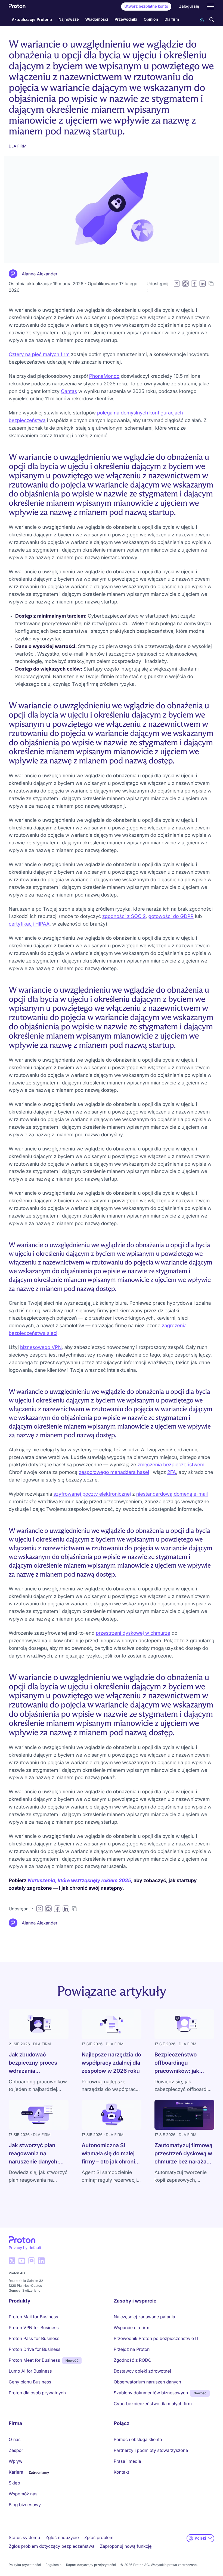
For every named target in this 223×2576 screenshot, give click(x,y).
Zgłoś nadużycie (62, 2537)
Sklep (14, 2483)
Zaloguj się (189, 6)
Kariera (16, 2472)
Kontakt (121, 2472)
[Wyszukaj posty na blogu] (212, 20)
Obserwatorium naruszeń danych (147, 2382)
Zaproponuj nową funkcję (126, 2546)
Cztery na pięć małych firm (39, 355)
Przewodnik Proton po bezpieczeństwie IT (156, 2338)
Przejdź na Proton (132, 2349)
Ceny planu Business (30, 2382)
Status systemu (24, 2537)
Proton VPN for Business (34, 2327)
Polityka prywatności (25, 2565)
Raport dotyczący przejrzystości (91, 2565)
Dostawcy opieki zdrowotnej (142, 2371)
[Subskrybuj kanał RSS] (202, 20)
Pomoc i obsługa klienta (138, 2439)
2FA (172, 1472)
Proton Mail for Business (33, 2317)
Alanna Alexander (40, 274)
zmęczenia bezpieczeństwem (171, 1465)
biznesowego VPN (41, 1347)
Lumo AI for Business (30, 2371)
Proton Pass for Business (34, 2338)
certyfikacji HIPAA (29, 924)
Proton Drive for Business (35, 2349)
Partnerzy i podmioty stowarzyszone (151, 2450)
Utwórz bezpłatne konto (146, 6)
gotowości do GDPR (171, 916)
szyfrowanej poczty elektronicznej (92, 1494)
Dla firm (172, 19)
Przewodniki (126, 19)
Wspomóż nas (23, 2494)
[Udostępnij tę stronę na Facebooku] (194, 284)
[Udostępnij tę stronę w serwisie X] (177, 284)
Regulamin (53, 2565)
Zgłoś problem (99, 2537)
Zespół (16, 2450)
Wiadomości (97, 19)
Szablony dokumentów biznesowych (151, 2393)
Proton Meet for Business (34, 2360)
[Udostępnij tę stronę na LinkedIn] (202, 284)
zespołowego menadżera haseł (114, 1472)
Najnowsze (69, 19)
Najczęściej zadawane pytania (144, 2317)
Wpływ (16, 2461)
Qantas (69, 391)
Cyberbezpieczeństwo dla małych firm (153, 2404)
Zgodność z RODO (133, 2360)
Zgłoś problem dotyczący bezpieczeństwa (52, 2546)
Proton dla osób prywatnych (37, 2393)
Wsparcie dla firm (131, 2327)
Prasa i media (127, 2461)
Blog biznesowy (25, 2505)
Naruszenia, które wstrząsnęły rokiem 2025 (79, 1881)
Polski (200, 2538)
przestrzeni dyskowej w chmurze (133, 1633)
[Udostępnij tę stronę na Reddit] (185, 284)
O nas (15, 2439)
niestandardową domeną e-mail (172, 1494)
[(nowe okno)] (12, 2261)
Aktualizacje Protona (32, 19)
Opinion (151, 19)
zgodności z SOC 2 (124, 916)
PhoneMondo (104, 376)
